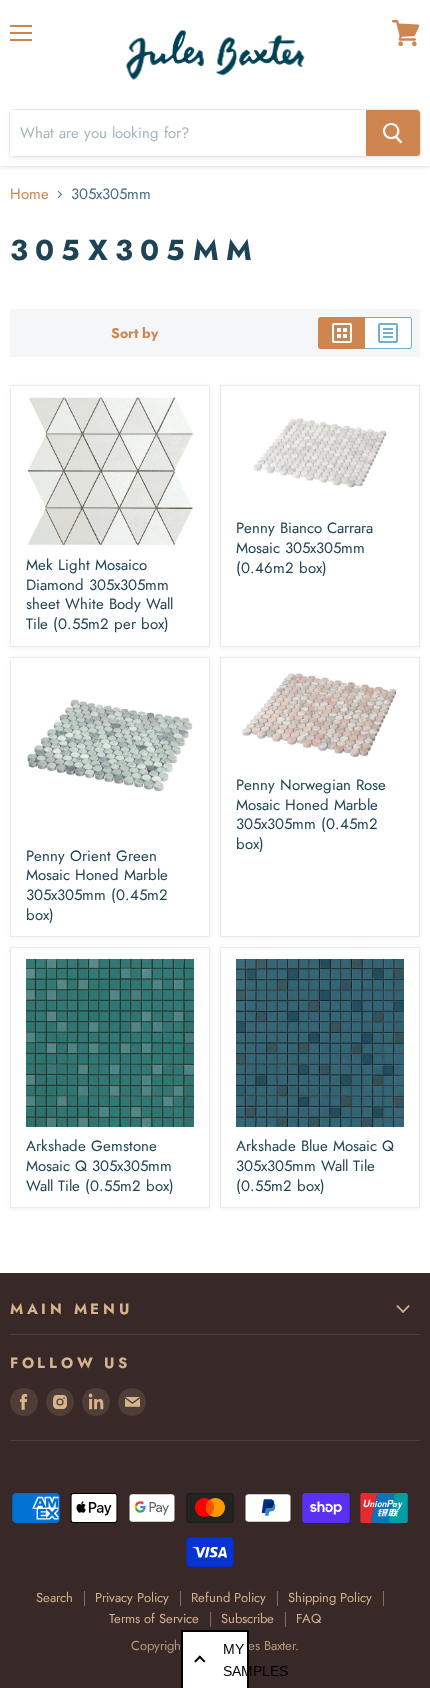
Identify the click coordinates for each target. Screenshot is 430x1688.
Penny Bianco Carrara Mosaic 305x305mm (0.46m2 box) (304, 547)
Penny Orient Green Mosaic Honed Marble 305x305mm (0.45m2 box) (97, 885)
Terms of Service (154, 1618)
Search (54, 1597)
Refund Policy (228, 1597)
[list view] (388, 333)
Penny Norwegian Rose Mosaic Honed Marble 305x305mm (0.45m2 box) (311, 814)
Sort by (134, 333)
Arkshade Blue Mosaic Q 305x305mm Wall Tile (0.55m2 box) (315, 1165)
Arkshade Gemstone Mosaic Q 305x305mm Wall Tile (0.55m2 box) (100, 1165)
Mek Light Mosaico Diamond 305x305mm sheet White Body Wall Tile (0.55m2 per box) (99, 594)
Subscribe (247, 1618)
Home (29, 194)
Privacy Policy (132, 1597)
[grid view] (341, 333)
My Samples (236, 1660)
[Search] (393, 133)
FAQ (308, 1618)
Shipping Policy (330, 1597)
